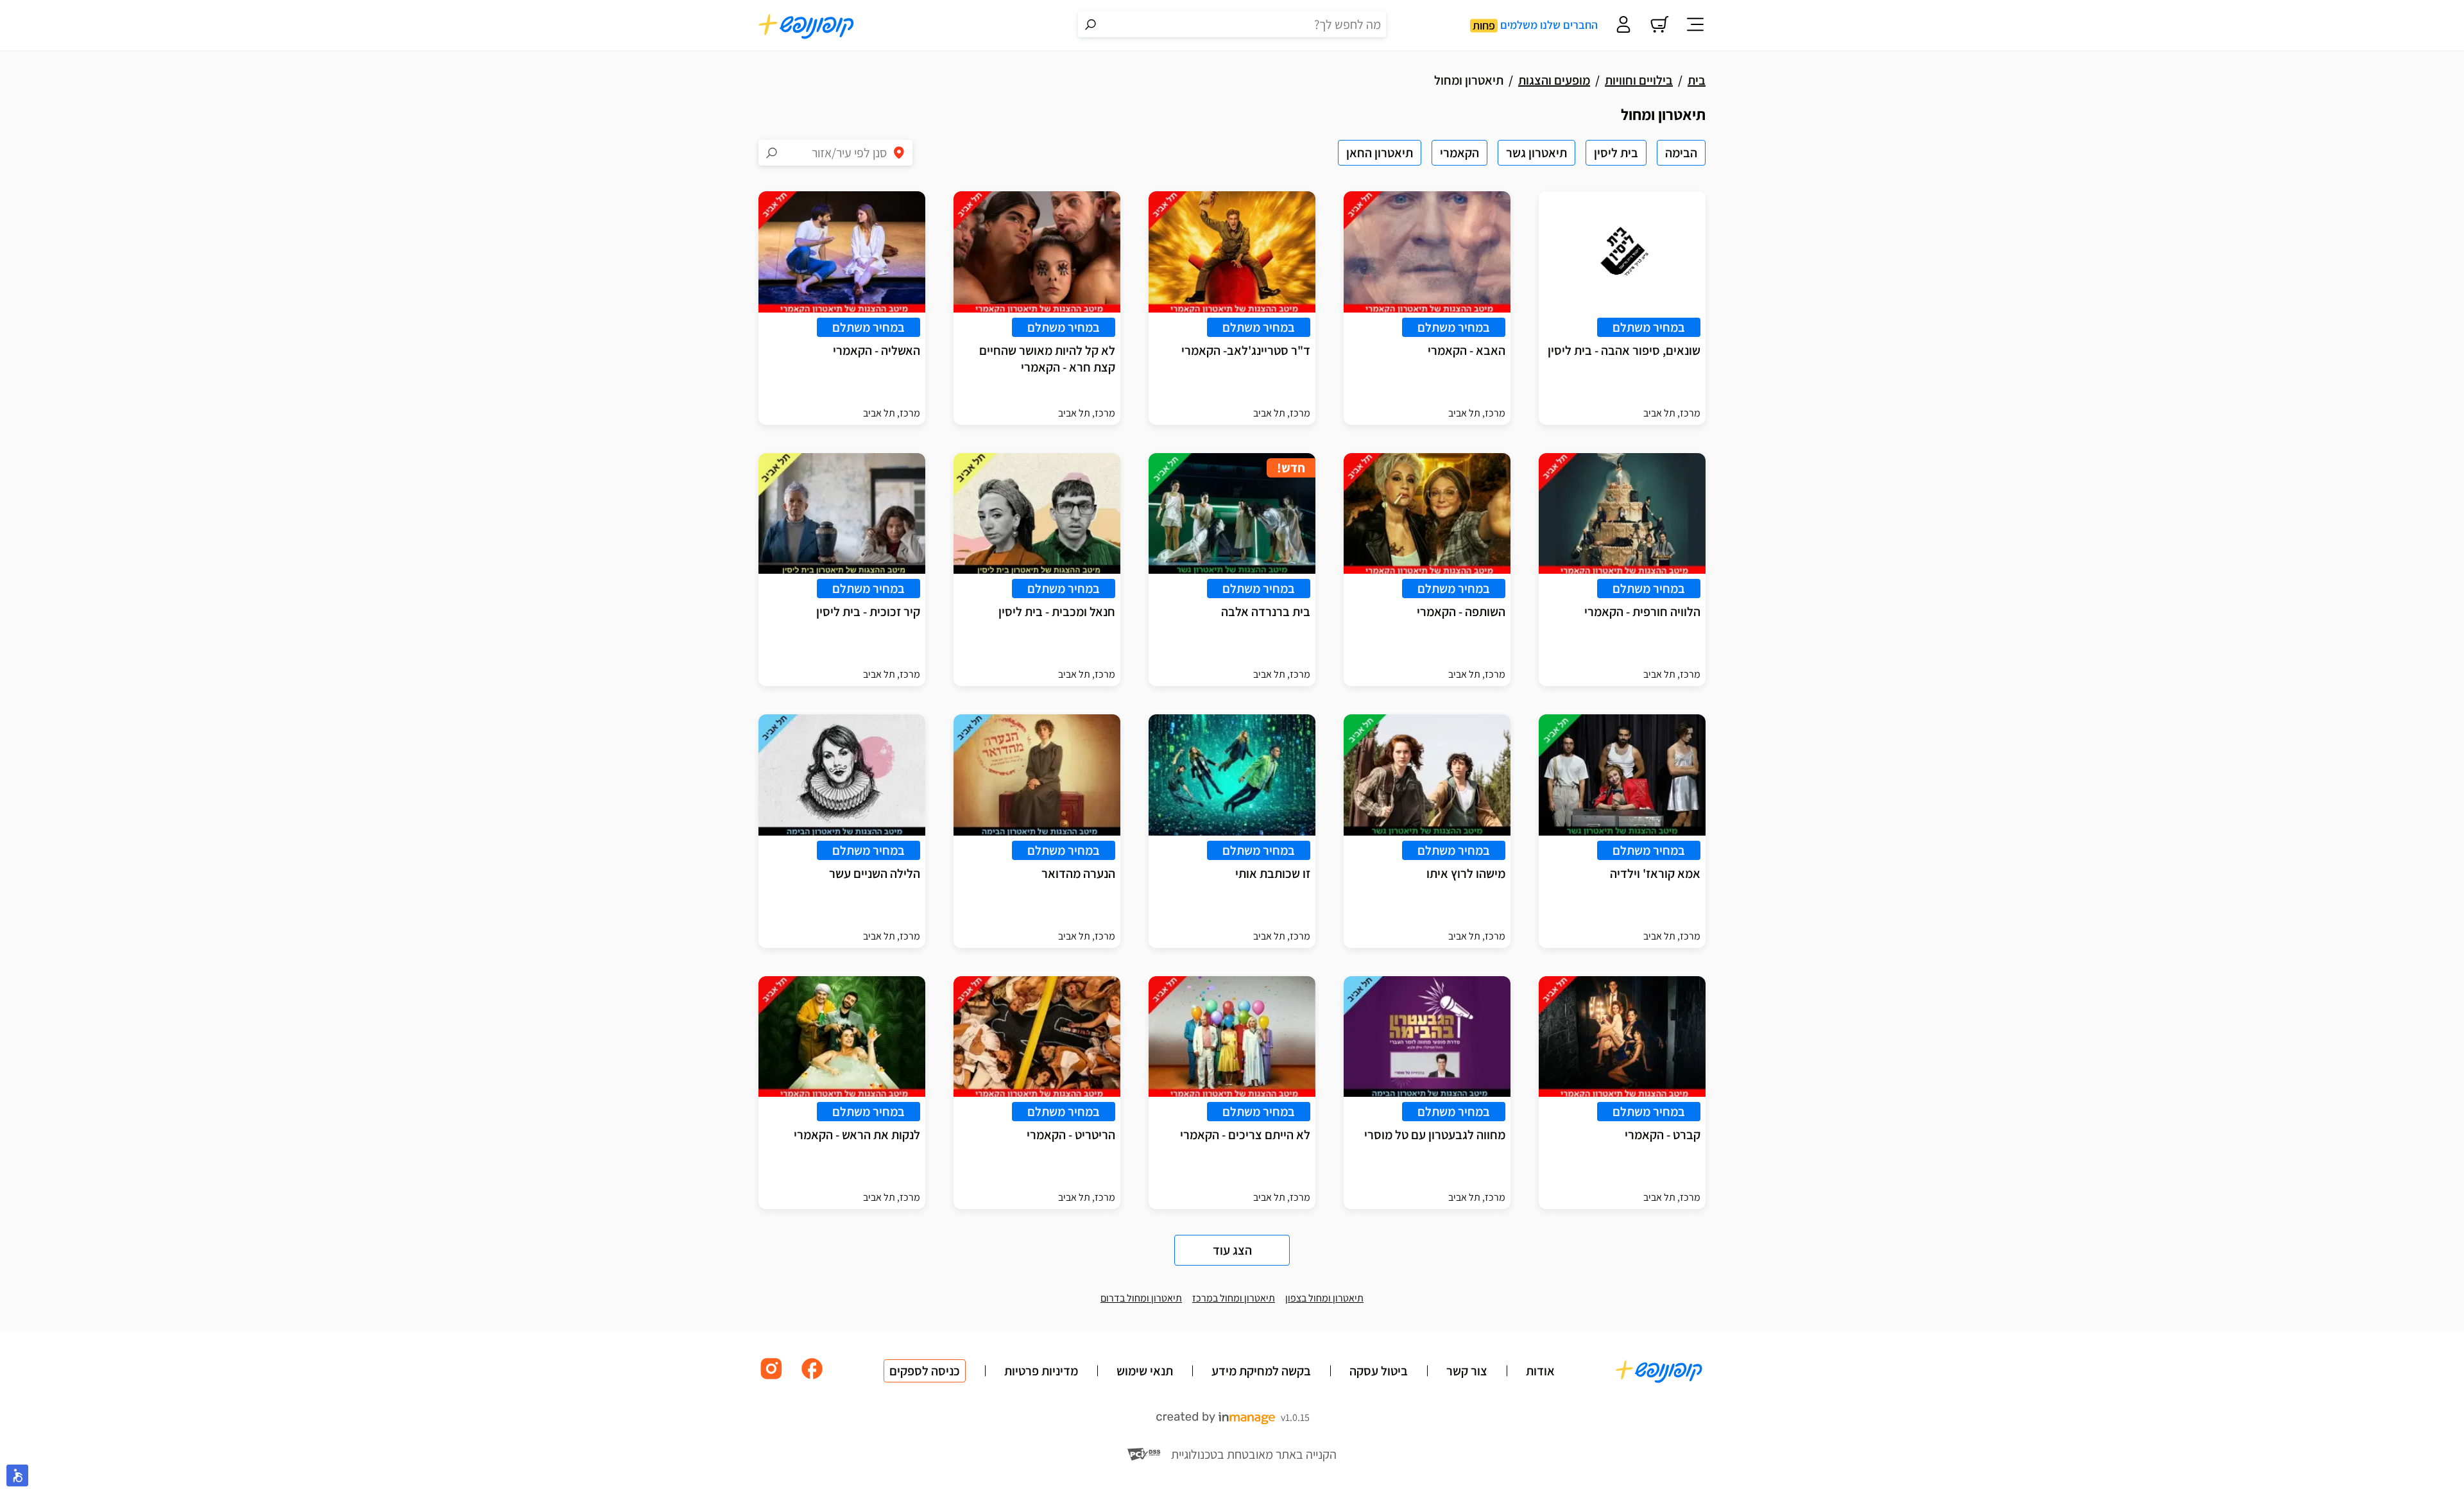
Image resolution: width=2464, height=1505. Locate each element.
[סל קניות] (1659, 26)
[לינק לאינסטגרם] (771, 1378)
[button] (17, 1475)
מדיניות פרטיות (1041, 1371)
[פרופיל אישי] (1623, 26)
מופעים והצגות (1554, 80)
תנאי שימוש (1145, 1371)
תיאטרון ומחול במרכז (1234, 1298)
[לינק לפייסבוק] (812, 1378)
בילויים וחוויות (1639, 80)
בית (1697, 80)
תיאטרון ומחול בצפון (1324, 1298)
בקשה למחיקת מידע (1261, 1371)
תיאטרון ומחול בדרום (1141, 1298)
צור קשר (1467, 1371)
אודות (1540, 1371)
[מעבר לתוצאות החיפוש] (1091, 24)
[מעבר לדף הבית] (807, 26)
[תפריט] (1695, 26)
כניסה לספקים (925, 1371)
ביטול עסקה (1379, 1371)
